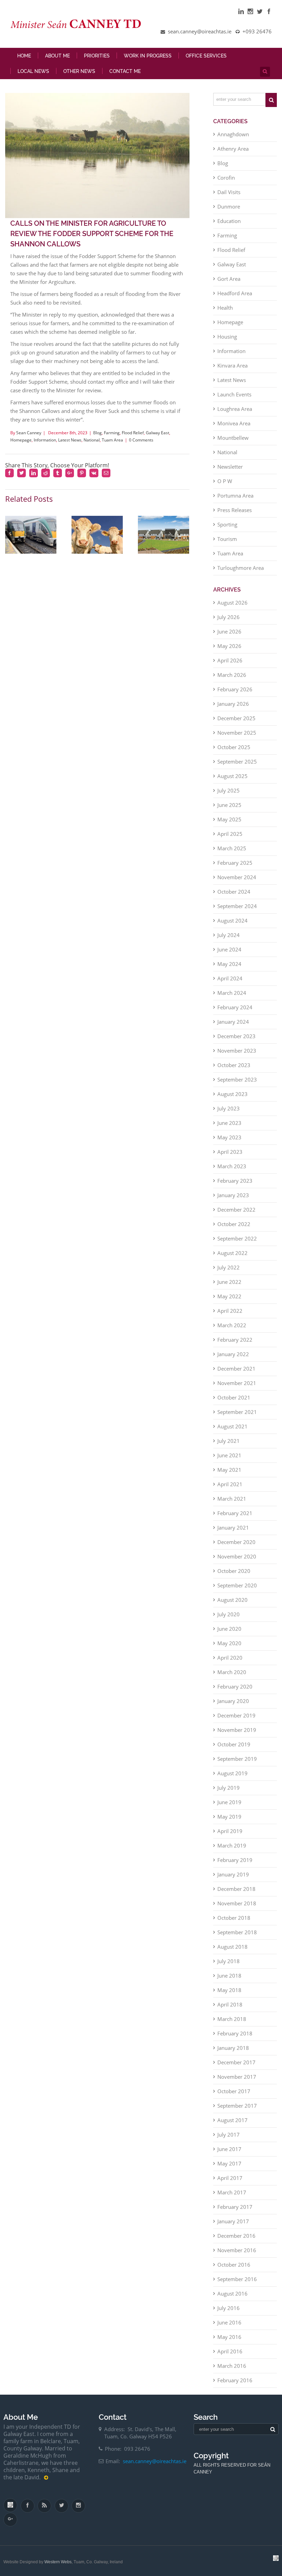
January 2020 (233, 1701)
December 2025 (236, 718)
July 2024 (229, 935)
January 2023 (233, 1195)
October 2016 (234, 2265)
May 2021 (229, 1470)
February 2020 (235, 1686)
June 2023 (229, 1123)
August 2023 (232, 1094)
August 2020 (232, 1600)
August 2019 (232, 1773)
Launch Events (234, 394)
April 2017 (230, 2178)
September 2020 (237, 1585)
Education (229, 221)
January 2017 (233, 2221)
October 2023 (234, 1065)
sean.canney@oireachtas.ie (155, 2461)
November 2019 (237, 1730)
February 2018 (235, 2033)
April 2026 (230, 660)
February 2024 (235, 1007)
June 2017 (229, 2149)
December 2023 (236, 1036)
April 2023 (230, 1152)
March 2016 (232, 2366)
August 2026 (232, 603)
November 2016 (237, 2250)
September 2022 (237, 1238)
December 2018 (236, 1889)
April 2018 (230, 2004)
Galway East (158, 433)
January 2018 (233, 2048)
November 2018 (237, 1903)
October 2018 (234, 1918)
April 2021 (230, 1484)
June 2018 (229, 1976)
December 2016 (236, 2236)
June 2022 (229, 1282)
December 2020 (236, 1542)
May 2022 (229, 1296)
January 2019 (233, 1874)
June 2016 (229, 2322)
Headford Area (235, 293)
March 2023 (232, 1166)
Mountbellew (233, 438)
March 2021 (232, 1499)
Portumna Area (235, 496)
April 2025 (230, 834)
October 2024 (234, 892)
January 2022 (233, 1354)
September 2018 (237, 1932)
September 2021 (237, 1412)
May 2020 (229, 1643)
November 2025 (237, 733)
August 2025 (232, 776)
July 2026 (229, 617)
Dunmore (229, 206)
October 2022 (234, 1224)
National (92, 440)
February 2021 (235, 1513)
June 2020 (229, 1629)
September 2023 (237, 1079)
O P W (225, 481)
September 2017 (237, 2106)
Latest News (70, 440)
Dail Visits (229, 192)
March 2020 (232, 1672)
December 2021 (236, 1369)
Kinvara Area (232, 365)
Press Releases (235, 510)
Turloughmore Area (241, 568)
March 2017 (232, 2192)
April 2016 (230, 2351)
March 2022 (232, 1325)
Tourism (227, 539)
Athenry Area (233, 149)
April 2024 (230, 978)
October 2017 (234, 2091)
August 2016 (232, 2293)
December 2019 (236, 1715)
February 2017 (235, 2207)
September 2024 (237, 906)
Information (45, 440)
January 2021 (233, 1527)
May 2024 (229, 964)
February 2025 (235, 863)
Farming (112, 433)
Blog (97, 433)
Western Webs (58, 2562)
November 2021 (237, 1383)
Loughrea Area (235, 409)
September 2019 (237, 1759)
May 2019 (229, 1817)
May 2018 (229, 1990)
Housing (227, 337)
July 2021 (229, 1441)
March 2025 (232, 848)
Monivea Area (234, 423)
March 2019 (232, 1845)
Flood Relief (133, 433)
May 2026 (229, 646)
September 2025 (237, 762)
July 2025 (229, 790)
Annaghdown (233, 134)
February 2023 (235, 1181)
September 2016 (237, 2279)
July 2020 (229, 1614)
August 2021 (232, 1426)
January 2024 (233, 1022)
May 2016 (229, 2337)
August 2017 (232, 2120)
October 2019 (234, 1744)
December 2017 (236, 2062)
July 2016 (229, 2308)
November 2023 (237, 1051)
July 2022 (229, 1267)
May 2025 (229, 819)
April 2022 (230, 1311)
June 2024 (229, 949)
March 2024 (232, 993)
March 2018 (232, 2019)
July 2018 (229, 1961)
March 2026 (232, 675)
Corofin (226, 178)
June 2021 (229, 1455)
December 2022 (236, 1210)
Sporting (227, 524)
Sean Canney (29, 433)
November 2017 (237, 2077)
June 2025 (229, 805)
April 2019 (230, 1831)
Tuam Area (112, 440)
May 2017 (229, 2163)
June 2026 (229, 631)
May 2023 (229, 1137)
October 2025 (234, 747)
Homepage (21, 440)
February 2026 (235, 689)
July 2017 (229, 2135)
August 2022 (232, 1253)
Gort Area (229, 279)
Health (225, 308)
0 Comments (141, 440)
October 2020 (234, 1571)
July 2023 (229, 1108)
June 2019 (229, 1802)
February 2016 (235, 2380)
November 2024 (237, 877)
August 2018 (232, 1947)
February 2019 (235, 1860)
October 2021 (234, 1397)
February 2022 (235, 1340)
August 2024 (232, 920)
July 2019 (229, 1788)
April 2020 (230, 1658)
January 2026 (233, 704)
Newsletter (230, 467)
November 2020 (237, 1556)
